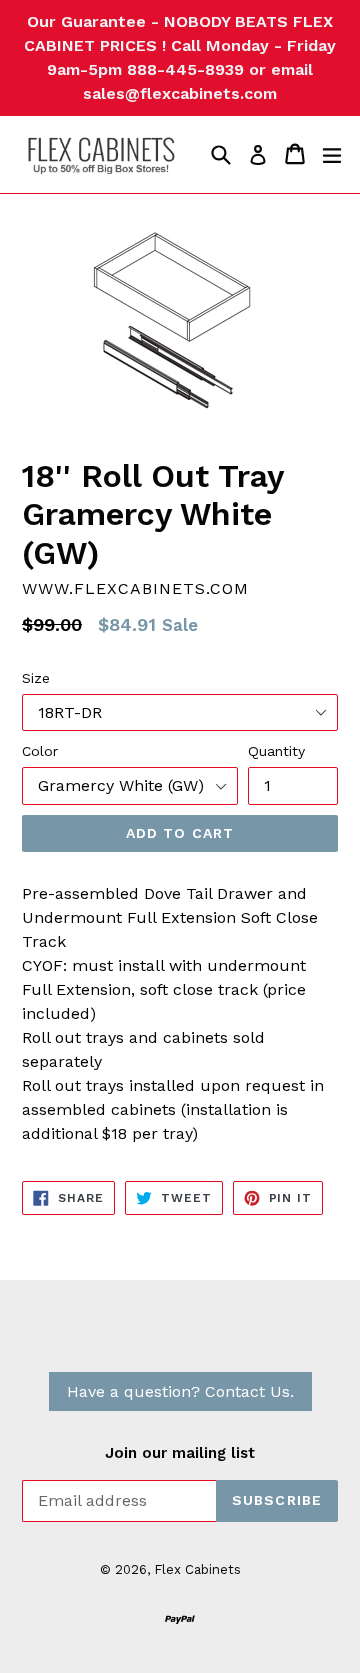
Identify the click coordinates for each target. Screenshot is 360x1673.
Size (36, 678)
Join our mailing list (180, 1453)
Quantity (276, 751)
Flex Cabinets (197, 1569)
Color (40, 751)
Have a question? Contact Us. (180, 1391)
